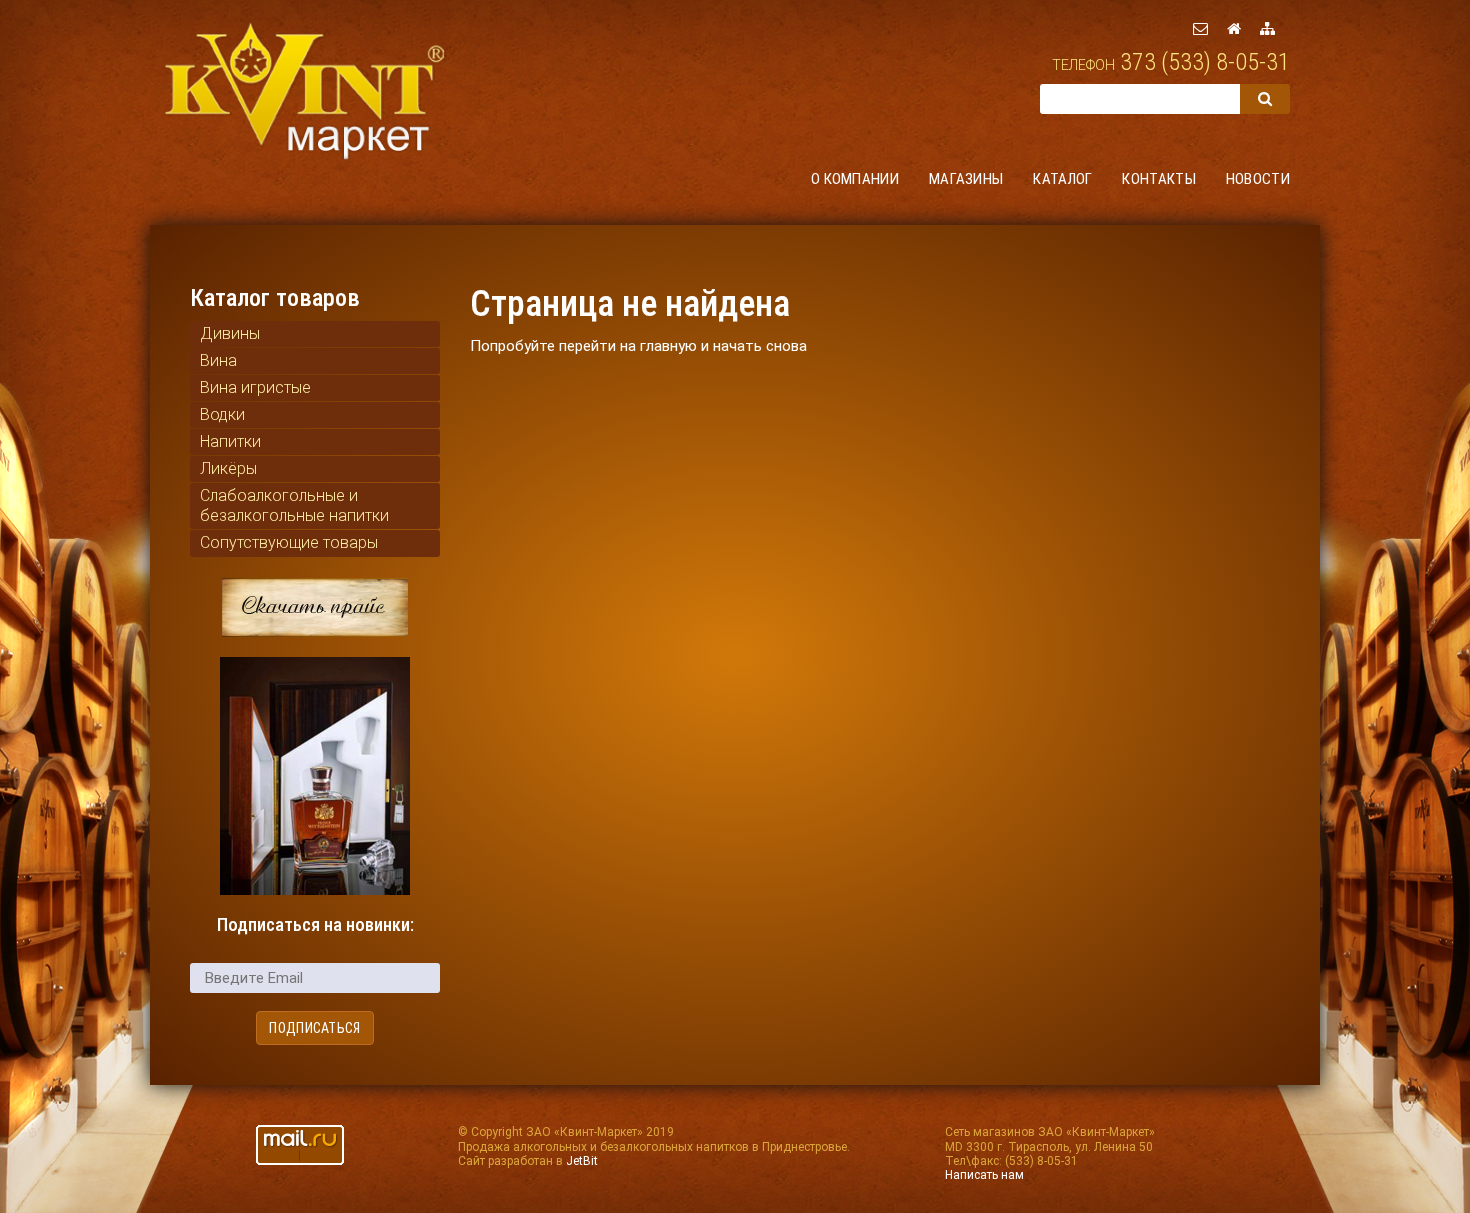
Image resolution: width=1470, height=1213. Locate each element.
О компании (855, 179)
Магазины (966, 179)
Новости (1258, 179)
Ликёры (228, 468)
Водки (222, 414)
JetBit (582, 1161)
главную (668, 346)
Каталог (1062, 179)
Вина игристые (255, 387)
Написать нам (984, 1175)
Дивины (230, 333)
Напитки (230, 441)
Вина (218, 360)
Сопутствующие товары (289, 542)
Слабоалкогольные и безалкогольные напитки (294, 505)
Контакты (1158, 179)
